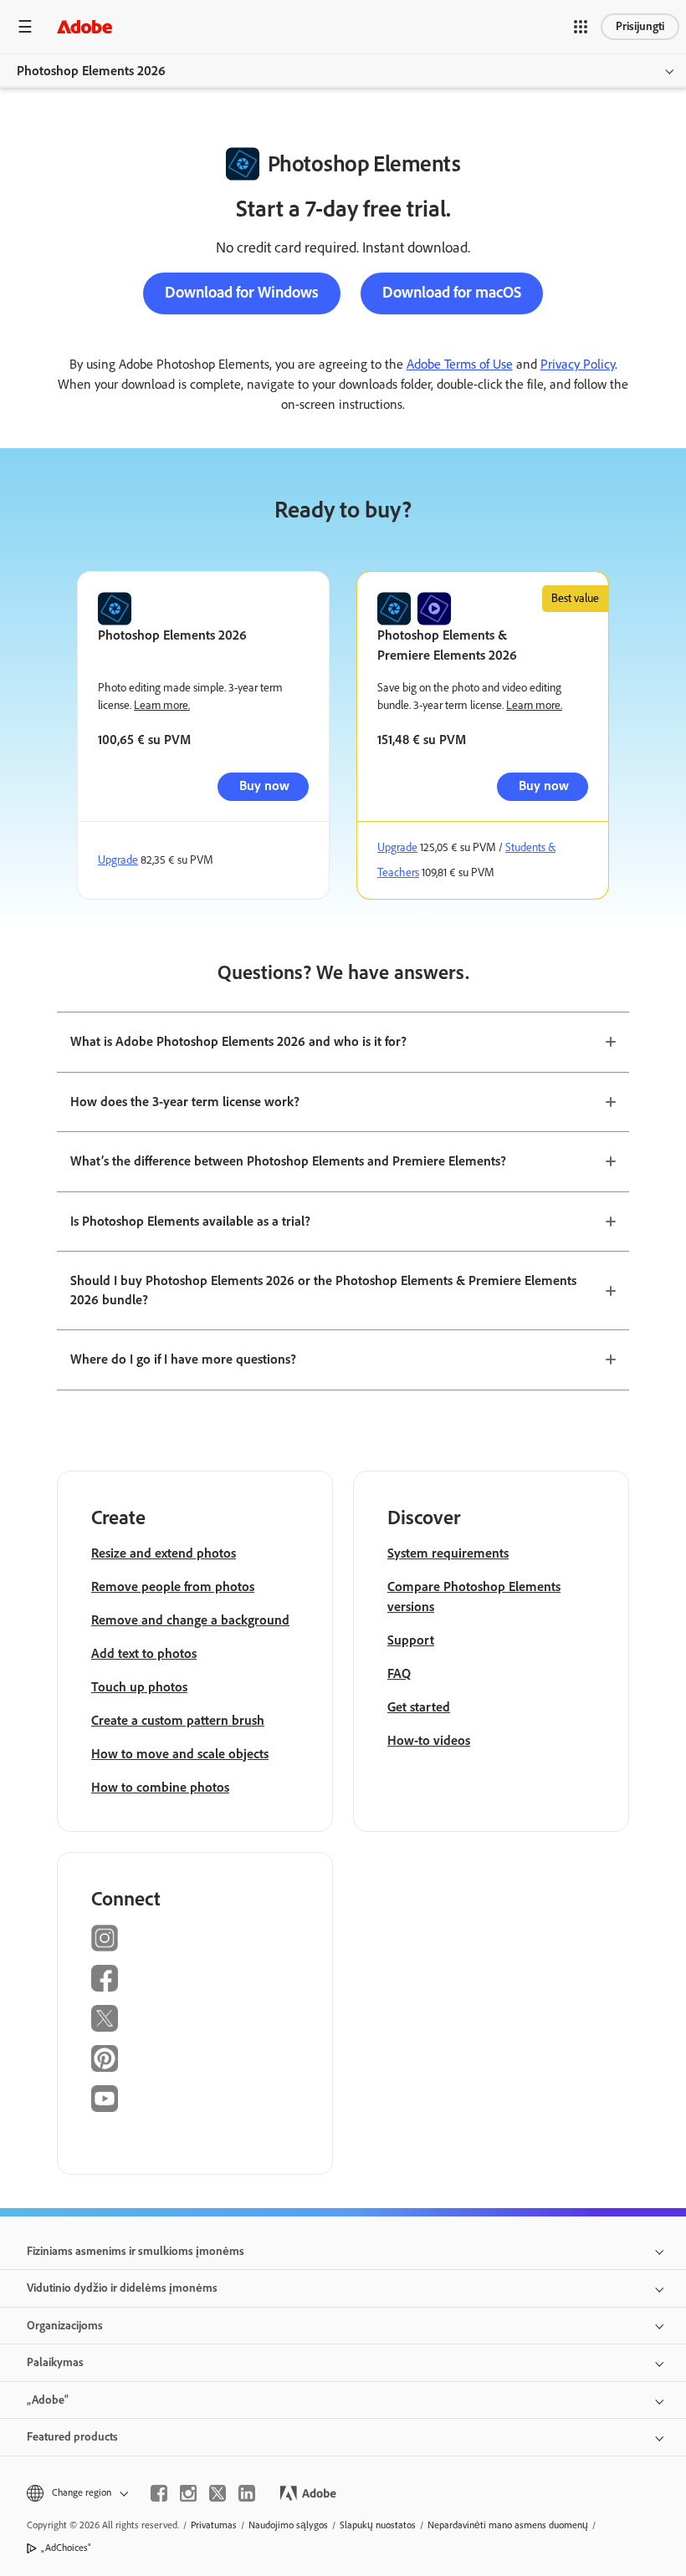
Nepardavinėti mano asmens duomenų (508, 2525)
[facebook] (159, 2493)
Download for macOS (452, 292)
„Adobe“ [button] (48, 2400)
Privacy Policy (578, 364)
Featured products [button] (72, 2437)
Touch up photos (139, 1687)
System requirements (448, 1553)
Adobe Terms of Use (460, 364)
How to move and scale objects (180, 1754)
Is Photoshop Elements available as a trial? (190, 1221)
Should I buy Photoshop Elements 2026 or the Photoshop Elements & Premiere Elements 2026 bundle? (323, 1290)
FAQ (399, 1673)
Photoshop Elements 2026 (91, 71)
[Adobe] (84, 26)
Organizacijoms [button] (65, 2326)
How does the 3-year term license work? (185, 1102)
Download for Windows (242, 292)
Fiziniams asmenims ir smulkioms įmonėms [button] (136, 2251)
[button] (581, 27)
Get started (419, 1707)
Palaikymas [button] (55, 2362)
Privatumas (214, 2525)
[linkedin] (247, 2493)
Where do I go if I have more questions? (183, 1359)
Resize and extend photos (164, 1553)
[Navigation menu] (25, 26)
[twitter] (218, 2493)
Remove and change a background (190, 1620)
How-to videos (429, 1740)
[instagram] (188, 2493)
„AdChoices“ (66, 2548)
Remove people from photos (173, 1586)
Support (411, 1640)
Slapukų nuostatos (378, 2525)
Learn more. (162, 705)
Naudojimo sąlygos (288, 2525)
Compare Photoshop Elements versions (474, 1597)
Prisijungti (640, 26)
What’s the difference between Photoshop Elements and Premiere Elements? (288, 1161)
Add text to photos (144, 1653)
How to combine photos (160, 1787)
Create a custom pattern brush (178, 1720)
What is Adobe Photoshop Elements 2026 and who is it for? (238, 1041)
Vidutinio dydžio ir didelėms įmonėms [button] (122, 2288)
